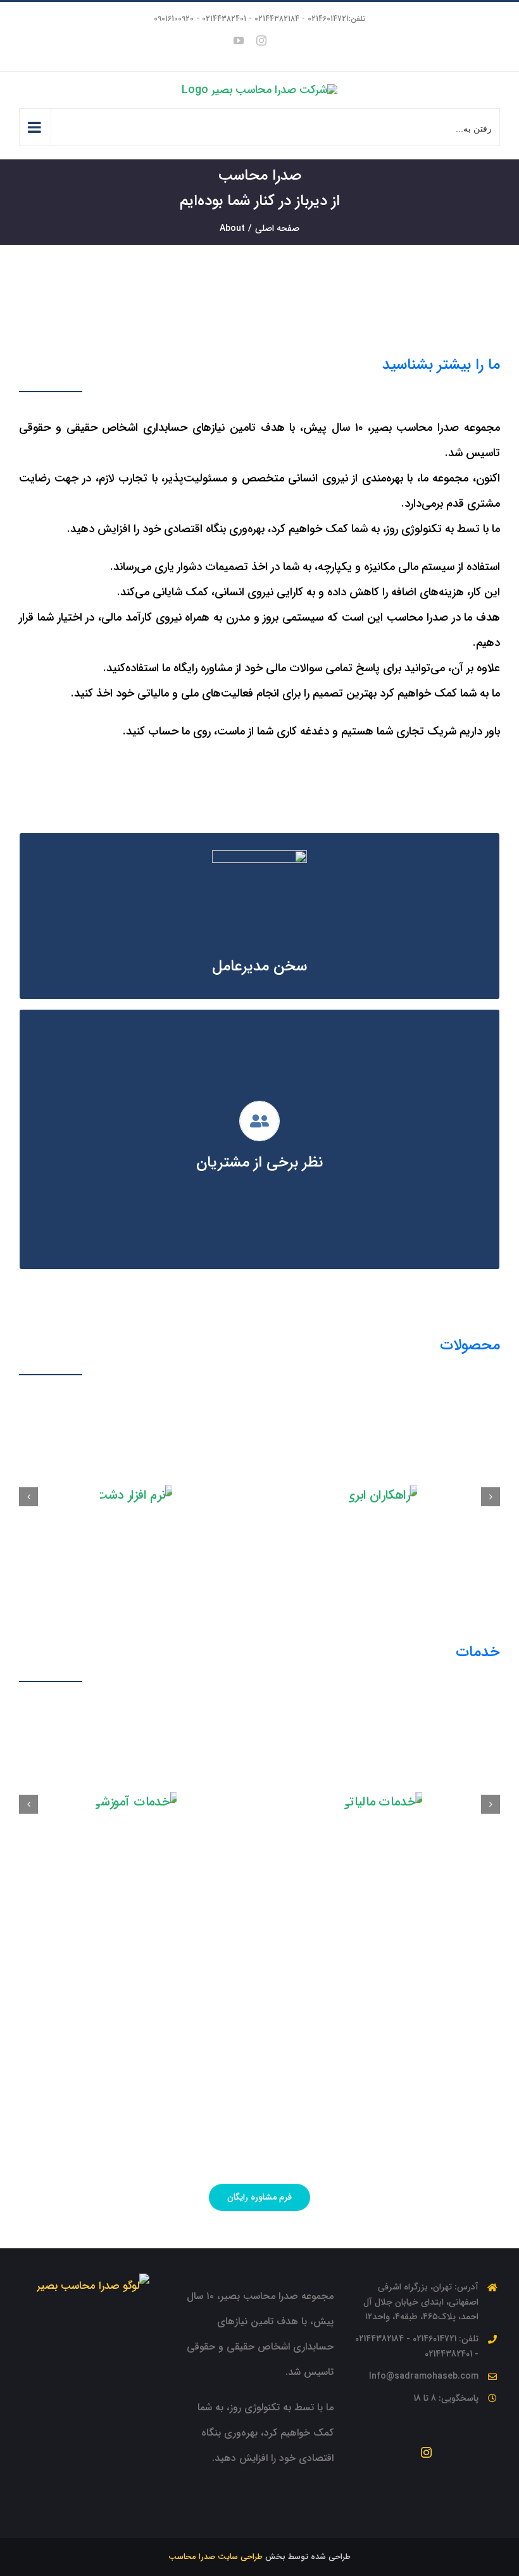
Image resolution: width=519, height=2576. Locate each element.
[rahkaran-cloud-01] (216, 1456)
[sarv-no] (463, 1456)
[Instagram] (426, 2323)
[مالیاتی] (266, 1699)
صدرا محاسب (192, 2428)
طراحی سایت (239, 2428)
